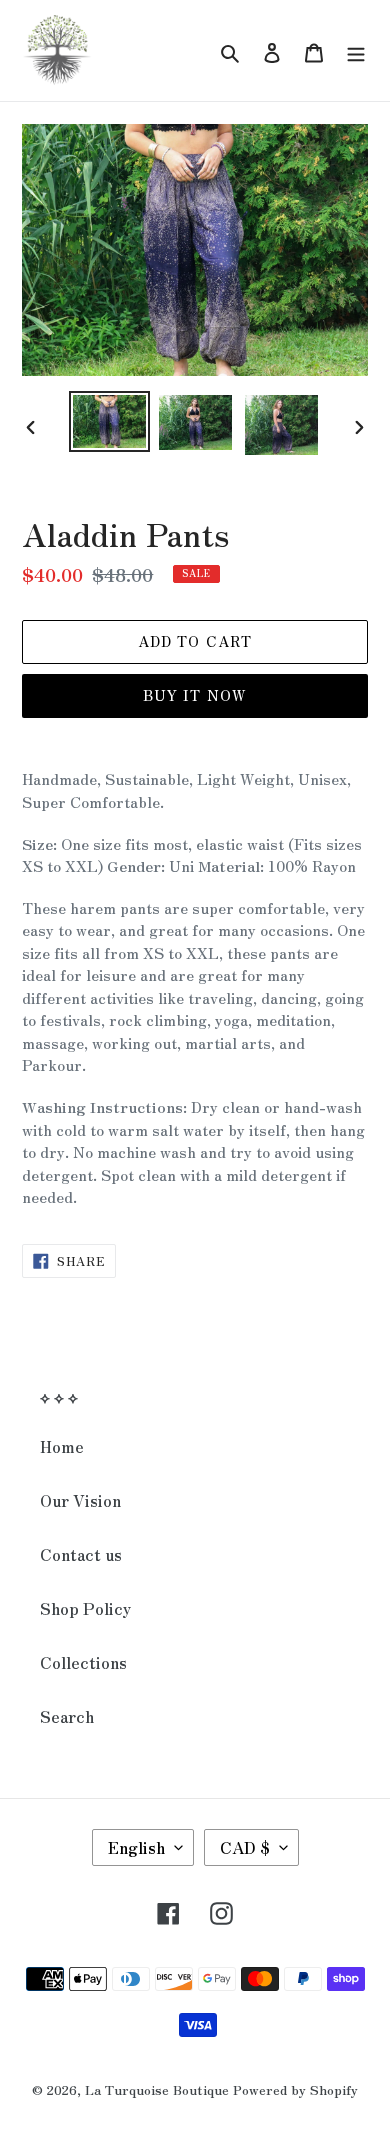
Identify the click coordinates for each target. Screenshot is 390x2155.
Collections (83, 1662)
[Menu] (356, 50)
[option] (110, 421)
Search (67, 1716)
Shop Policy (85, 1608)
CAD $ (245, 1847)
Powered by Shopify (295, 2089)
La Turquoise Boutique (157, 2089)
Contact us (81, 1554)
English (136, 1847)
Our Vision (80, 1500)
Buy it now (195, 695)
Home (62, 1446)
